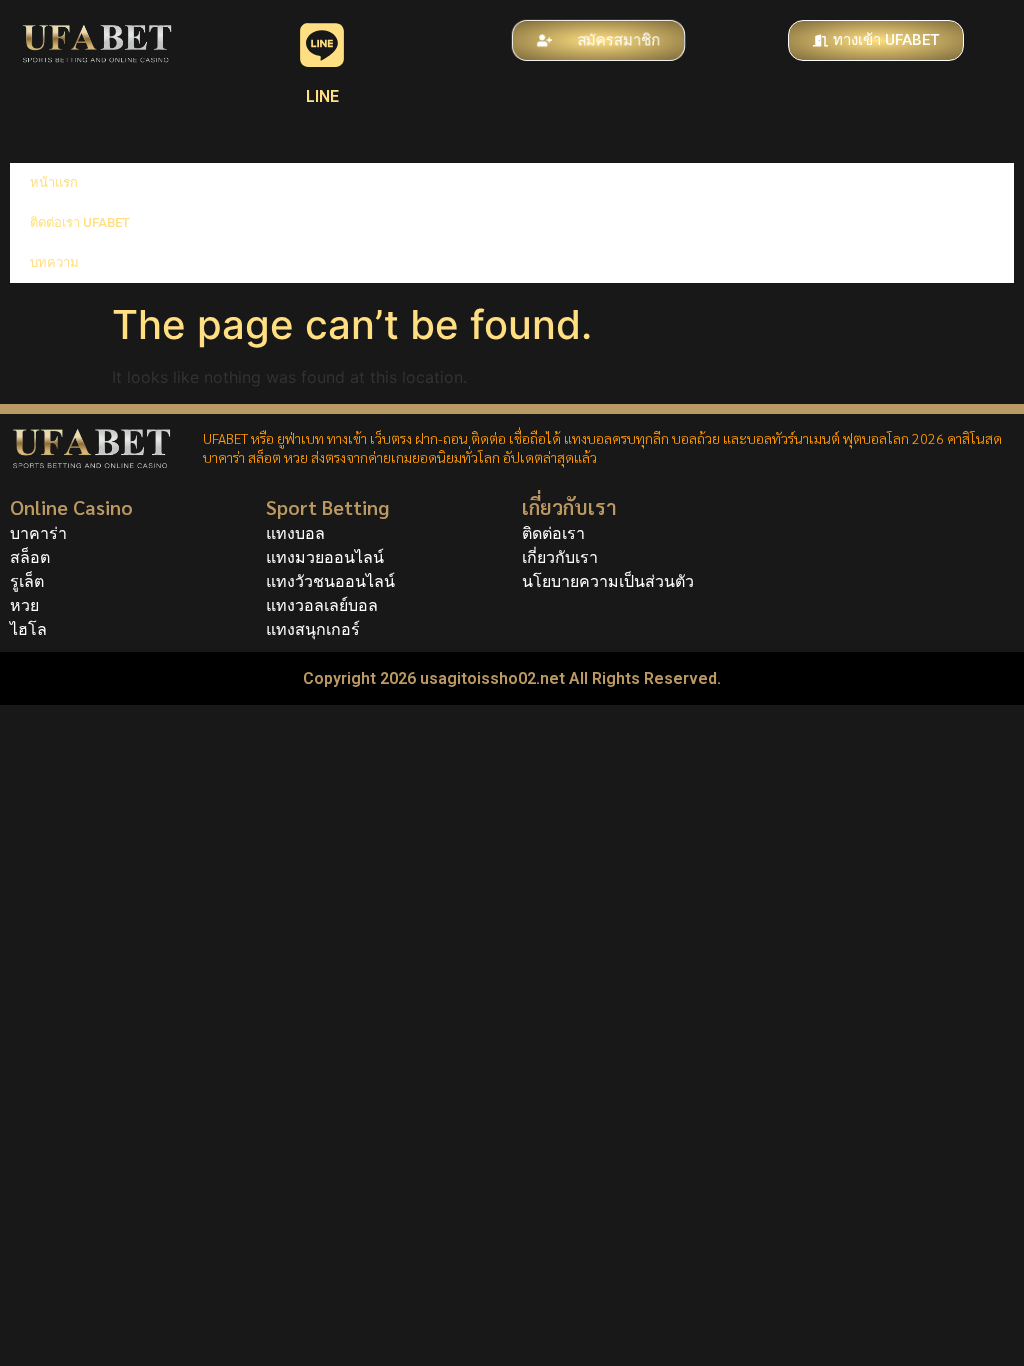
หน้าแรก (54, 182)
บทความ (54, 262)
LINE (322, 96)
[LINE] (322, 45)
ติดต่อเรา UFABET (80, 222)
